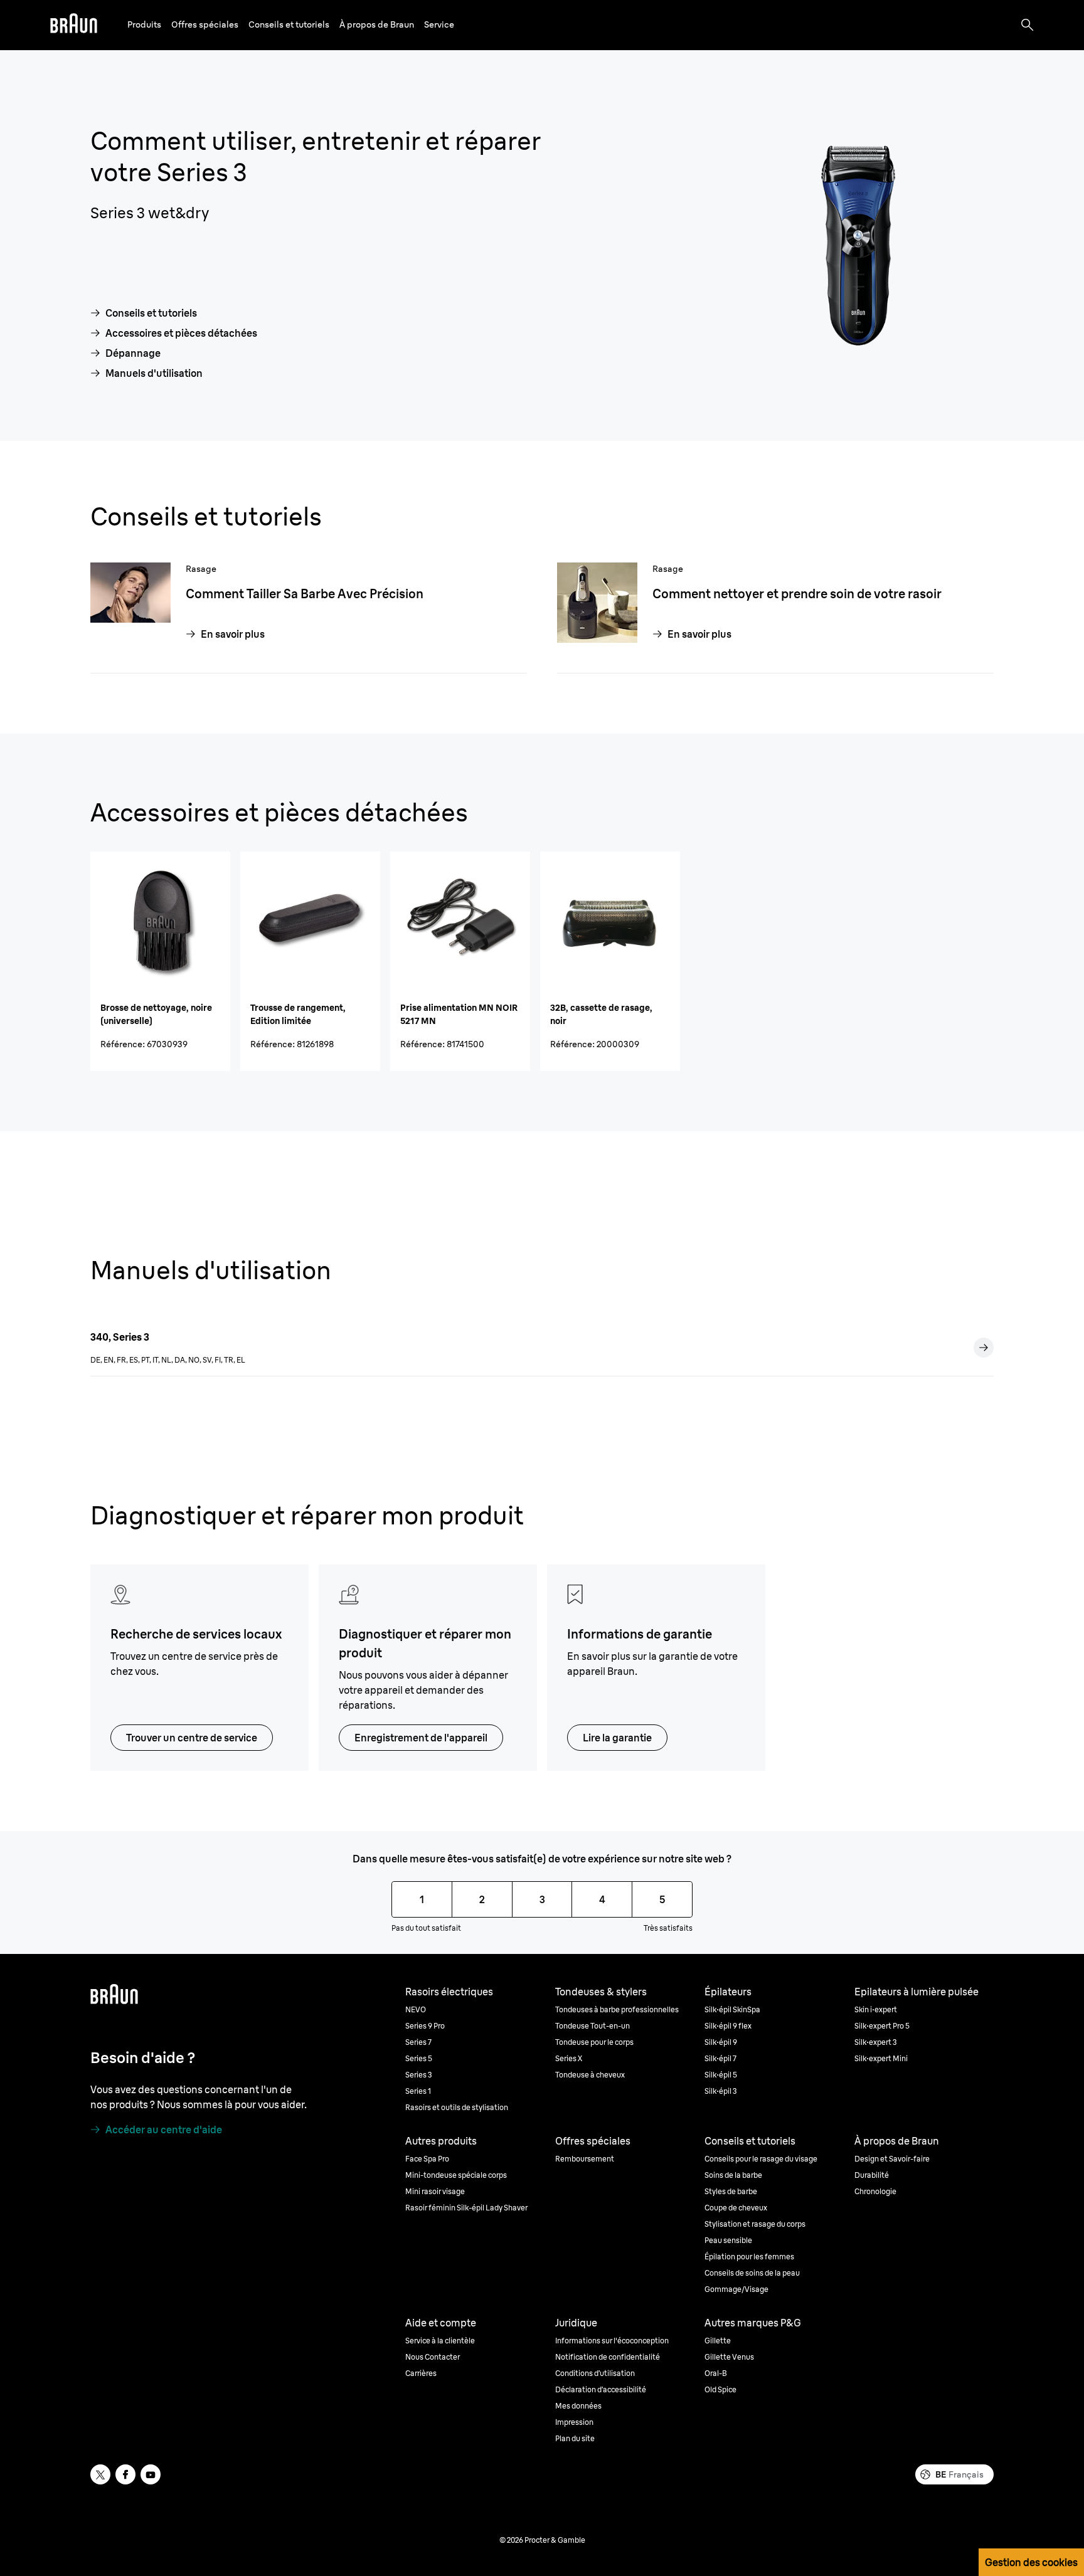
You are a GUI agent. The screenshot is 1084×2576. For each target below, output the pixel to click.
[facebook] (125, 2474)
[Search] (1028, 25)
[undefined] (74, 25)
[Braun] (74, 25)
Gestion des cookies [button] (1031, 2562)
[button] (144, 25)
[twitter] (100, 2474)
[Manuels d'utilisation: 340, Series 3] (984, 1348)
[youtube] (151, 2474)
